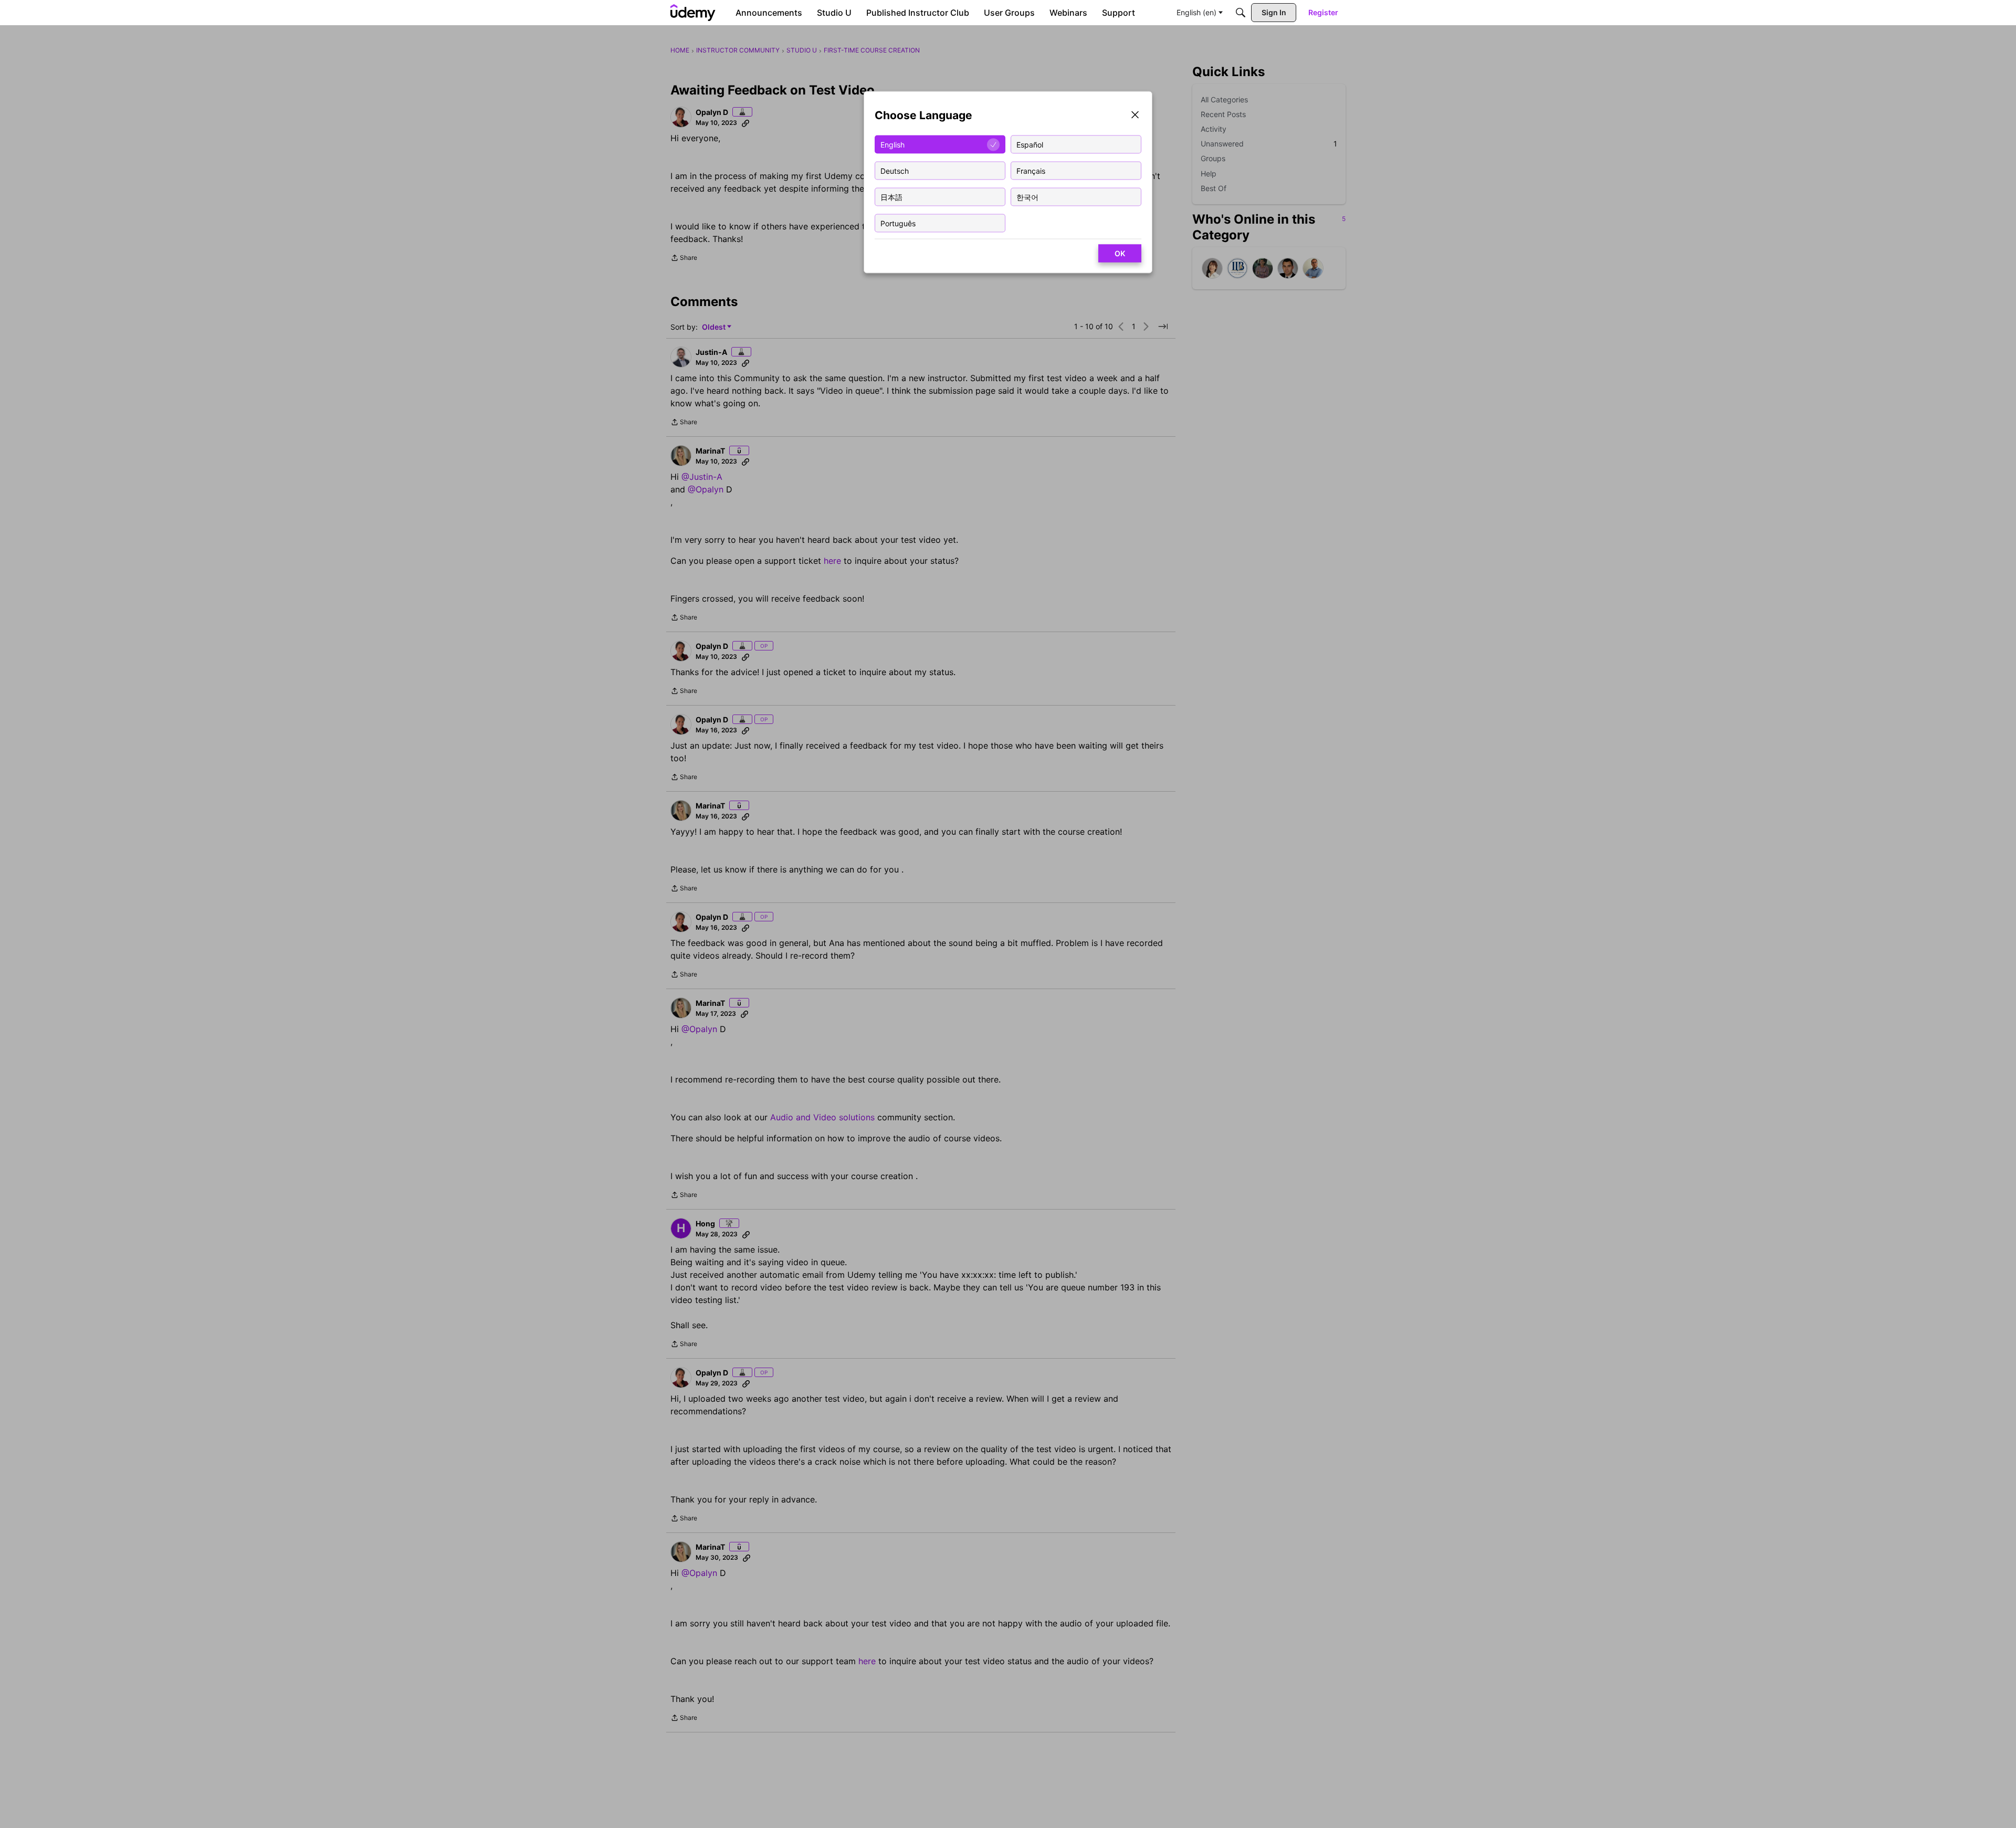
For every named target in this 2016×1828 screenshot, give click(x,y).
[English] (693, 13)
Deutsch (895, 170)
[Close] (1135, 116)
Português (898, 223)
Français (1031, 170)
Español (1030, 144)
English (892, 144)
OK (1120, 253)
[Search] (1241, 13)
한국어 (1027, 197)
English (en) (1196, 12)
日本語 (891, 197)
